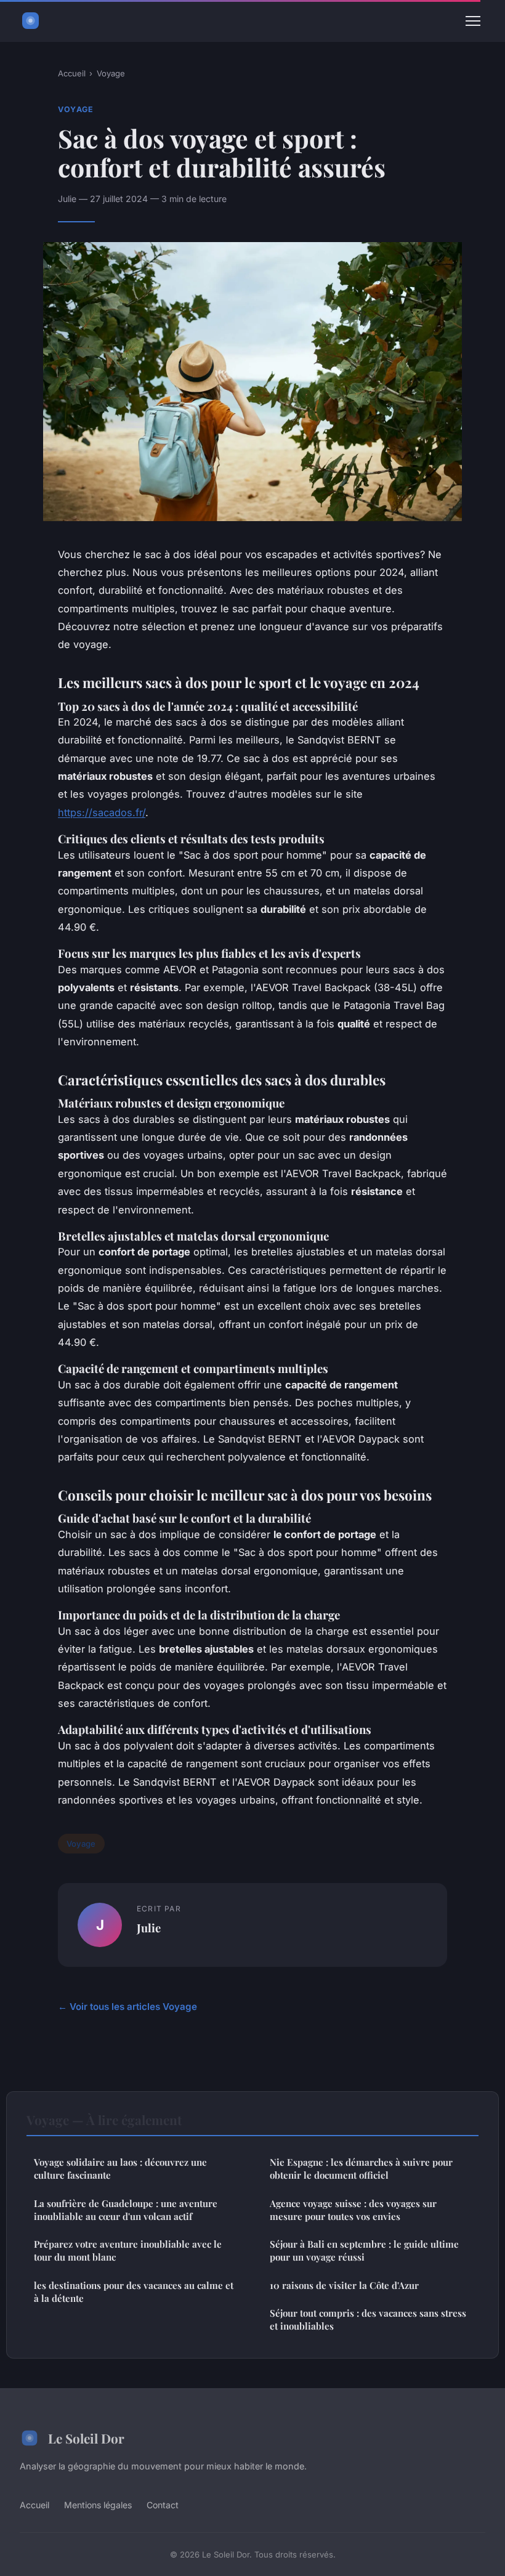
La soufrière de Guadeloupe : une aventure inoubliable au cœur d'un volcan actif (126, 2210)
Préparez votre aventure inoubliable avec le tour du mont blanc (128, 2250)
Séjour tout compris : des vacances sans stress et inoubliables (368, 2319)
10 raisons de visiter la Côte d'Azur (344, 2285)
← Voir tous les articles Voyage (127, 2007)
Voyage (111, 73)
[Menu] (473, 21)
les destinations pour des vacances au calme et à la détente (134, 2292)
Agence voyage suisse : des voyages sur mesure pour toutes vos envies (353, 2210)
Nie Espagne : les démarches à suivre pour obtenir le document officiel (361, 2169)
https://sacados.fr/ (102, 812)
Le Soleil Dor (86, 2438)
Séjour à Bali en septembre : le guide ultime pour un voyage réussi (364, 2250)
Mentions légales (98, 2505)
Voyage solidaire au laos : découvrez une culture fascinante (120, 2169)
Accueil (72, 73)
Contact (163, 2505)
